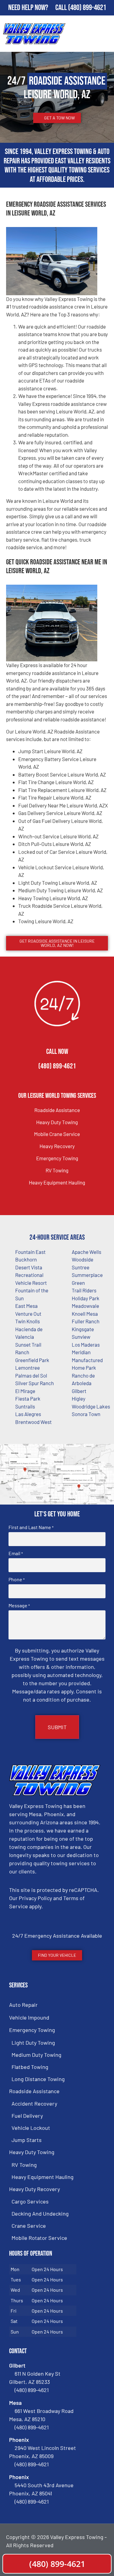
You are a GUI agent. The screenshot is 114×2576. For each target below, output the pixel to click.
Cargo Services (30, 2201)
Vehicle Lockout (31, 2128)
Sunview (81, 1337)
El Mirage (25, 1391)
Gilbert (79, 1391)
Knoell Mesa (85, 1314)
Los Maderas (86, 1345)
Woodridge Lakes (91, 1406)
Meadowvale (85, 1306)
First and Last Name (31, 1527)
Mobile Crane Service (57, 1134)
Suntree (81, 1267)
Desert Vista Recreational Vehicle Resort (31, 1275)
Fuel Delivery (27, 2116)
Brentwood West (33, 1422)
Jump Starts (27, 2140)
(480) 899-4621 (87, 8)
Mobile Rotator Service (39, 2238)
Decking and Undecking (40, 2213)
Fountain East (30, 1252)
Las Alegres (28, 1414)
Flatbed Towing (30, 2067)
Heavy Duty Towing (57, 1122)
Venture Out (28, 1314)
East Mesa (26, 1306)
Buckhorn (26, 1259)
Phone (17, 1579)
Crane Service (29, 2226)
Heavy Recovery (57, 1146)
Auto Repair (23, 2005)
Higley (79, 1398)
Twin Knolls (28, 1321)
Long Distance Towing (38, 2079)
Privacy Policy (35, 1898)
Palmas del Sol (31, 1375)
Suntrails (25, 1406)
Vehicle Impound (29, 2017)
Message (19, 1605)
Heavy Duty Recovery (35, 2189)
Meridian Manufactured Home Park (87, 1360)
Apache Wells (86, 1252)
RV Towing (57, 1170)
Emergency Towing (57, 1158)
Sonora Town (86, 1414)
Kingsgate (83, 1329)
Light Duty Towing (33, 2043)
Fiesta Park (28, 1398)
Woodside (83, 1259)
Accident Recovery (34, 2103)
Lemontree (28, 1368)
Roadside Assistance (57, 1110)
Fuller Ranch (86, 1321)
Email (16, 1553)
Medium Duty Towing (36, 2055)
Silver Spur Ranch (35, 1383)
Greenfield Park (32, 1360)
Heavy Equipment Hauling (57, 1182)
